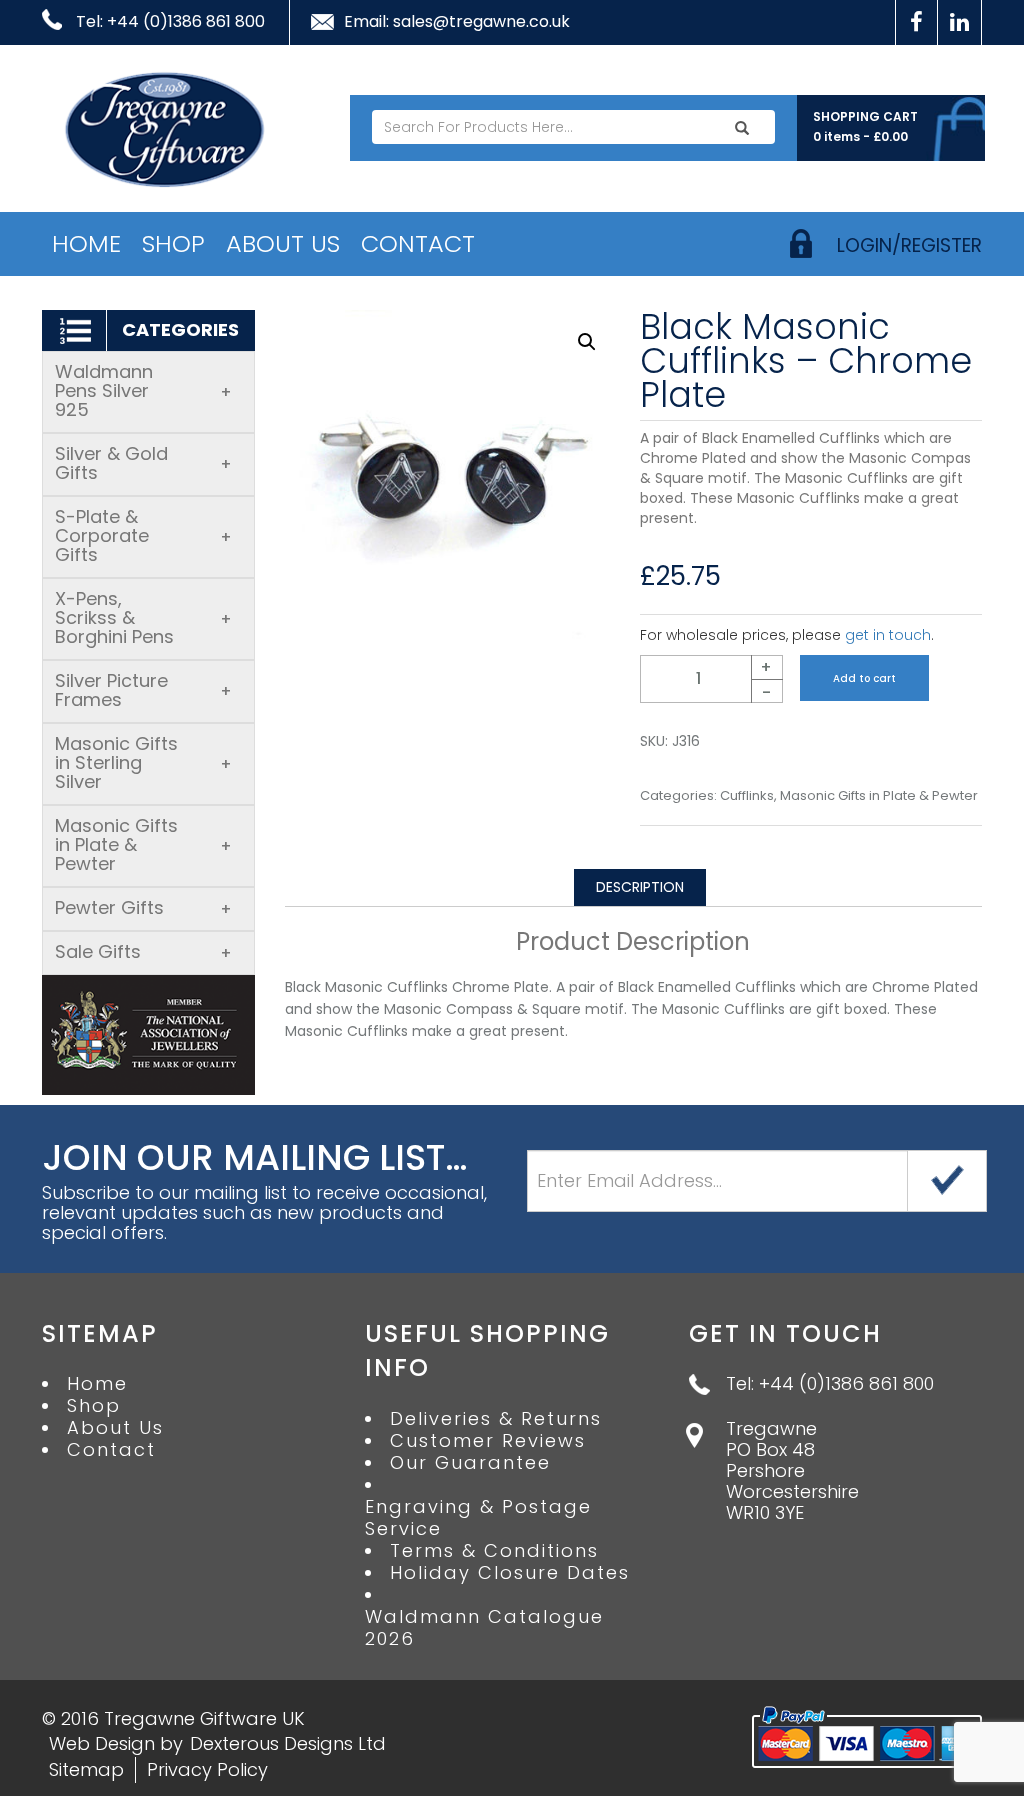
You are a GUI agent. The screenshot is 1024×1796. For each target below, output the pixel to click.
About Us (283, 243)
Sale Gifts (143, 951)
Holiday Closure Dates (510, 1573)
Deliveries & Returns (496, 1419)
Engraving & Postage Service (478, 1518)
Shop (173, 243)
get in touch (888, 635)
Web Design (102, 1743)
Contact (418, 243)
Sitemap (86, 1769)
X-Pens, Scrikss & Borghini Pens (143, 617)
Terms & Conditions (494, 1551)
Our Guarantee (470, 1463)
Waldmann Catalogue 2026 (484, 1628)
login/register (909, 245)
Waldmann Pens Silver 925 (143, 390)
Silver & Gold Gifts (143, 463)
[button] (587, 342)
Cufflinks (747, 796)
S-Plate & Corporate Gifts (143, 535)
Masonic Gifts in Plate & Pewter (143, 844)
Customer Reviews (488, 1441)
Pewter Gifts (143, 907)
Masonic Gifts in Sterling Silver (143, 762)
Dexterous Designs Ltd (288, 1743)
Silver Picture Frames (143, 690)
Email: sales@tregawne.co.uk (457, 22)
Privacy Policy (207, 1769)
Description (640, 887)
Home (86, 243)
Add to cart (864, 678)
